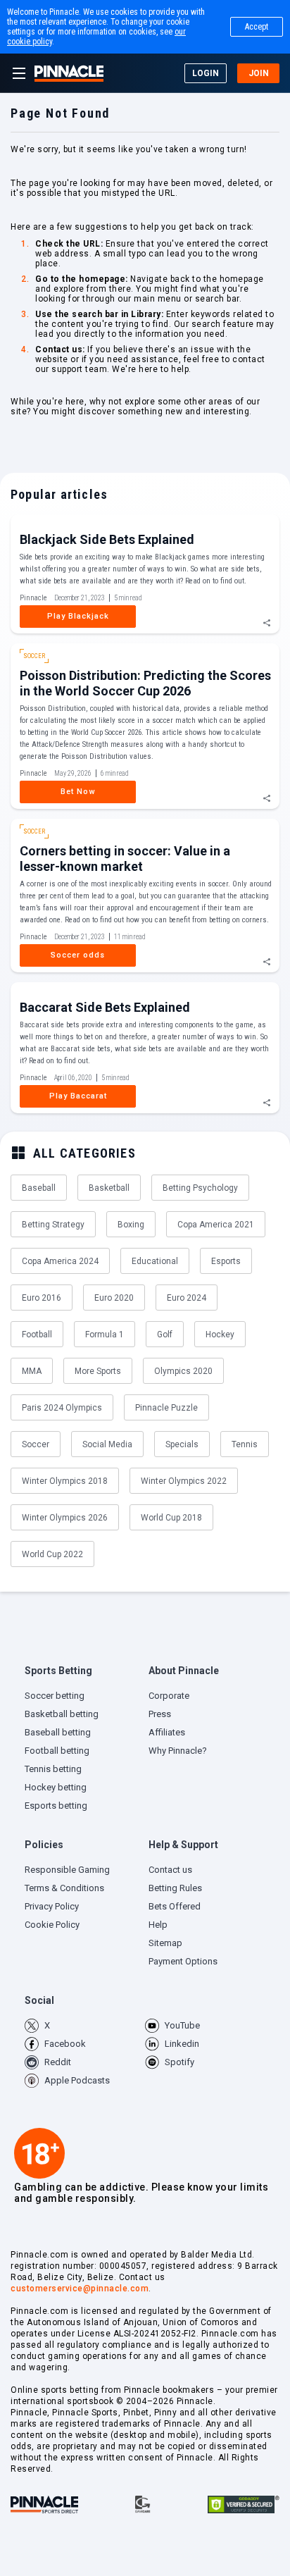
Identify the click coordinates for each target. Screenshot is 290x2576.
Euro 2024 (187, 1298)
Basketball (109, 1188)
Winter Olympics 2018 (65, 1481)
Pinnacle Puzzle (166, 1408)
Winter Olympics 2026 (65, 1518)
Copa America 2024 (60, 1261)
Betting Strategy (53, 1225)
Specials (182, 1444)
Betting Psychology (200, 1188)
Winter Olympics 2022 (184, 1481)
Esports (226, 1261)
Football (37, 1335)
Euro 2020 (114, 1298)
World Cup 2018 (171, 1518)
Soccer (36, 1444)
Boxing (131, 1225)
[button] (83, 1674)
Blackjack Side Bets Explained (107, 539)
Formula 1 (105, 1335)
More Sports (98, 1371)
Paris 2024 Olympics (62, 1408)
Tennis (245, 1444)
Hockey (220, 1335)
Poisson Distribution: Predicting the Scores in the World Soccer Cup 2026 (145, 683)
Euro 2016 (42, 1298)
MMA (32, 1371)
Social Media (107, 1444)
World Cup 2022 (52, 1554)
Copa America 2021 (216, 1225)
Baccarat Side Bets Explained (105, 1007)
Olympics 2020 (183, 1371)
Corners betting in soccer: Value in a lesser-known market (125, 859)
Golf (165, 1335)
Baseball (39, 1188)
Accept (257, 27)
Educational (155, 1261)
